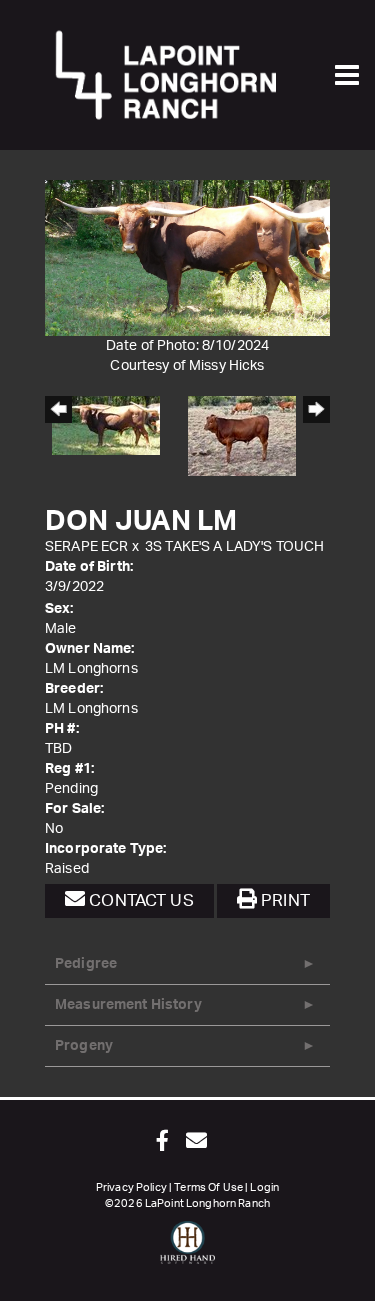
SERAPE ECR (86, 547)
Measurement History (128, 1005)
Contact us (139, 900)
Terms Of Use (208, 1187)
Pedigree (86, 964)
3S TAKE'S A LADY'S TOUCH (234, 547)
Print (283, 900)
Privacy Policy (131, 1187)
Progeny (84, 1046)
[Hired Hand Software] (187, 1251)
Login (264, 1187)
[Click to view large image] (187, 258)
